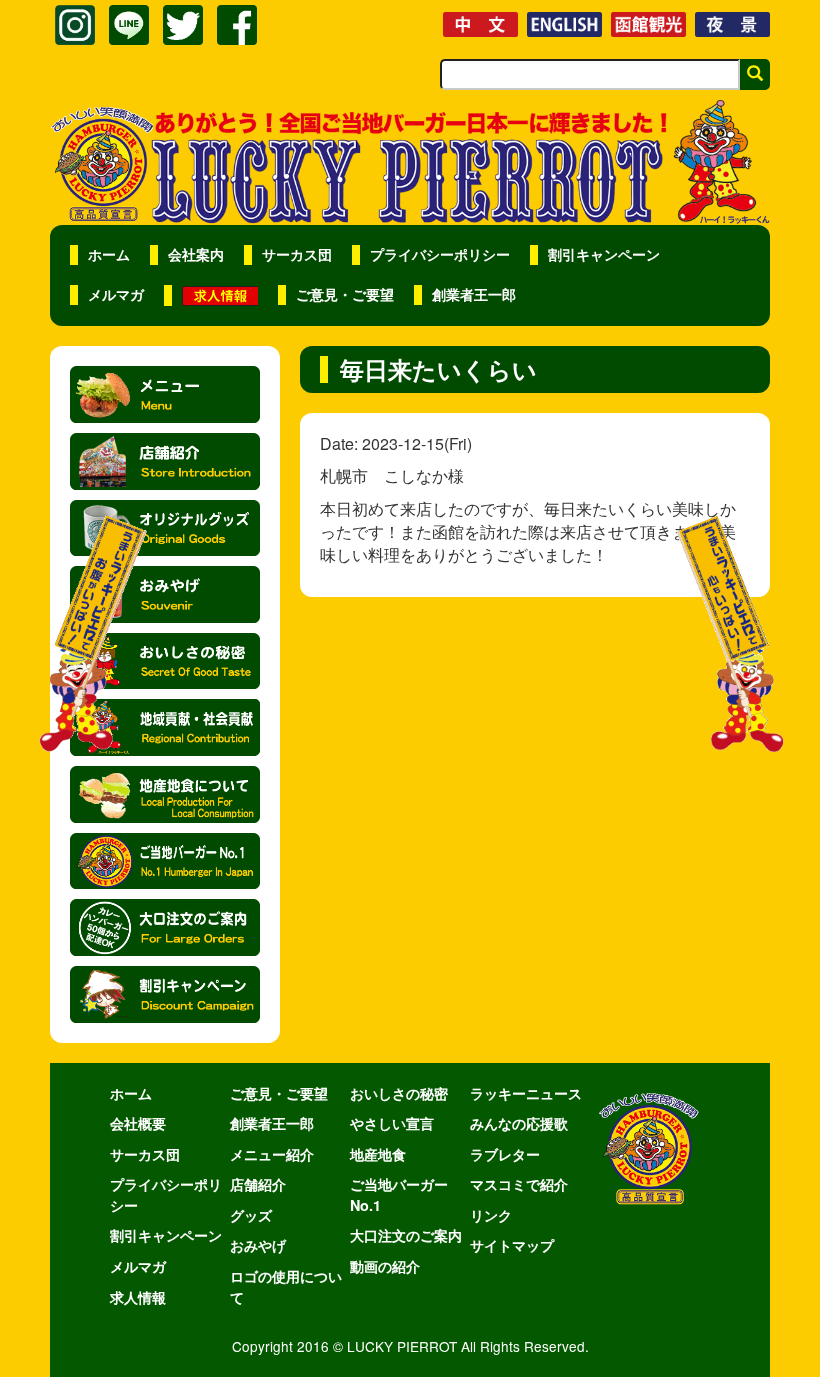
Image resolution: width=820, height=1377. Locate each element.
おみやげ (258, 1245)
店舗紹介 (258, 1184)
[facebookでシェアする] (237, 25)
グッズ (251, 1215)
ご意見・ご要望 (345, 294)
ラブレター (505, 1154)
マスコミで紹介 (519, 1184)
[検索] (755, 74)
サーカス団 (297, 254)
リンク (491, 1215)
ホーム (109, 254)
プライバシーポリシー (440, 254)
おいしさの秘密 (399, 1093)
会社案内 (196, 254)
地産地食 (378, 1154)
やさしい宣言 (392, 1123)
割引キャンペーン (604, 254)
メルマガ (116, 294)
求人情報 (138, 1297)
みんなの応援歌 (519, 1123)
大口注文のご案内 (406, 1235)
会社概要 (138, 1123)
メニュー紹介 (272, 1154)
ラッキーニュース (526, 1093)
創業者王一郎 (474, 294)
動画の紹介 (385, 1266)
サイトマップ (512, 1245)
